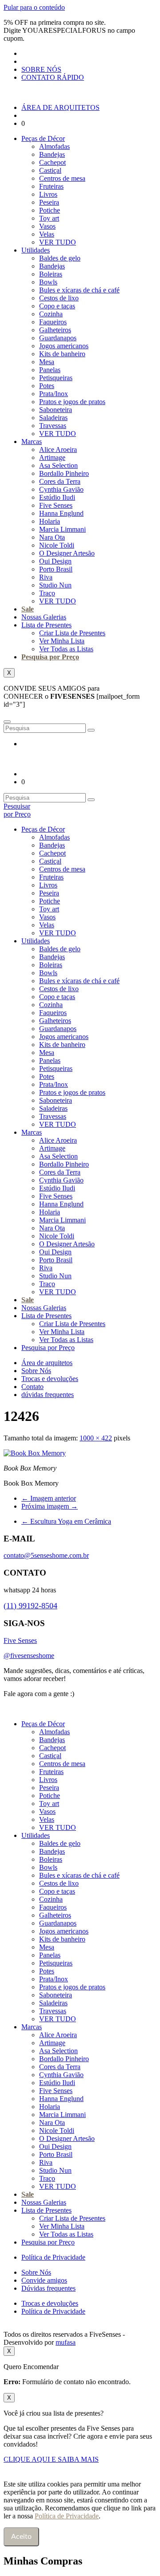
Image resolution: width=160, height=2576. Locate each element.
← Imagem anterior (49, 1498)
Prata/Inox (54, 394)
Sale (28, 609)
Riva (46, 577)
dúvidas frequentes (48, 1395)
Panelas (50, 370)
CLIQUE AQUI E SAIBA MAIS (51, 2459)
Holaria (50, 521)
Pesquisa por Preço (50, 657)
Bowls (48, 282)
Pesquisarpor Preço (17, 810)
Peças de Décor (43, 138)
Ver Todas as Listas (66, 649)
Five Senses (56, 505)
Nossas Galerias (44, 617)
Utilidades (36, 250)
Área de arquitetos (47, 1363)
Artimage (52, 457)
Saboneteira (56, 410)
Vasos (47, 226)
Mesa (47, 362)
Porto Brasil (56, 569)
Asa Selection (58, 465)
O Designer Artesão (67, 553)
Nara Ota (52, 537)
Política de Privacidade (53, 2257)
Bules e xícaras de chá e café (79, 290)
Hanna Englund (61, 513)
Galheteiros (55, 330)
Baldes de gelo (60, 258)
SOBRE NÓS (41, 69)
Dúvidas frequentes (48, 2288)
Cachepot (52, 162)
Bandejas (52, 154)
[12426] (35, 1453)
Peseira (49, 202)
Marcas (32, 442)
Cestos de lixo (59, 298)
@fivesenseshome (29, 1656)
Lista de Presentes (46, 625)
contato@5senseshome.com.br (46, 1555)
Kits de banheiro (62, 354)
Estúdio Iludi (57, 497)
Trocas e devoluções (50, 1379)
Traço (47, 593)
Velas (47, 234)
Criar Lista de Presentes (72, 633)
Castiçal (50, 170)
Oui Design (55, 561)
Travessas (53, 426)
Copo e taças (57, 306)
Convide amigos (44, 2280)
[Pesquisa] (91, 730)
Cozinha (51, 314)
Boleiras (51, 274)
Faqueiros (53, 322)
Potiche (50, 210)
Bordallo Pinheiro (64, 473)
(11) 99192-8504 (30, 1606)
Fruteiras (51, 186)
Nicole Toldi (57, 545)
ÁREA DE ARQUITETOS (60, 107)
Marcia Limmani (62, 529)
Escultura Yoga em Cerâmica (66, 1521)
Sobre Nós (36, 1371)
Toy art (49, 218)
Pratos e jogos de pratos (72, 402)
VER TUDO (58, 242)
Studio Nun (55, 585)
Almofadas (54, 146)
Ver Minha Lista (62, 641)
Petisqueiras (56, 378)
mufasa (66, 2342)
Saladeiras (53, 418)
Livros (48, 194)
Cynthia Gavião (61, 489)
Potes (47, 386)
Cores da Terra (60, 481)
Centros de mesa (62, 178)
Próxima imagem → (50, 1506)
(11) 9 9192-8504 (104, 1694)
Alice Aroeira (58, 449)
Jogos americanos (64, 346)
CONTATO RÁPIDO (53, 77)
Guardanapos (58, 338)
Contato (32, 1387)
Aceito (21, 2537)
